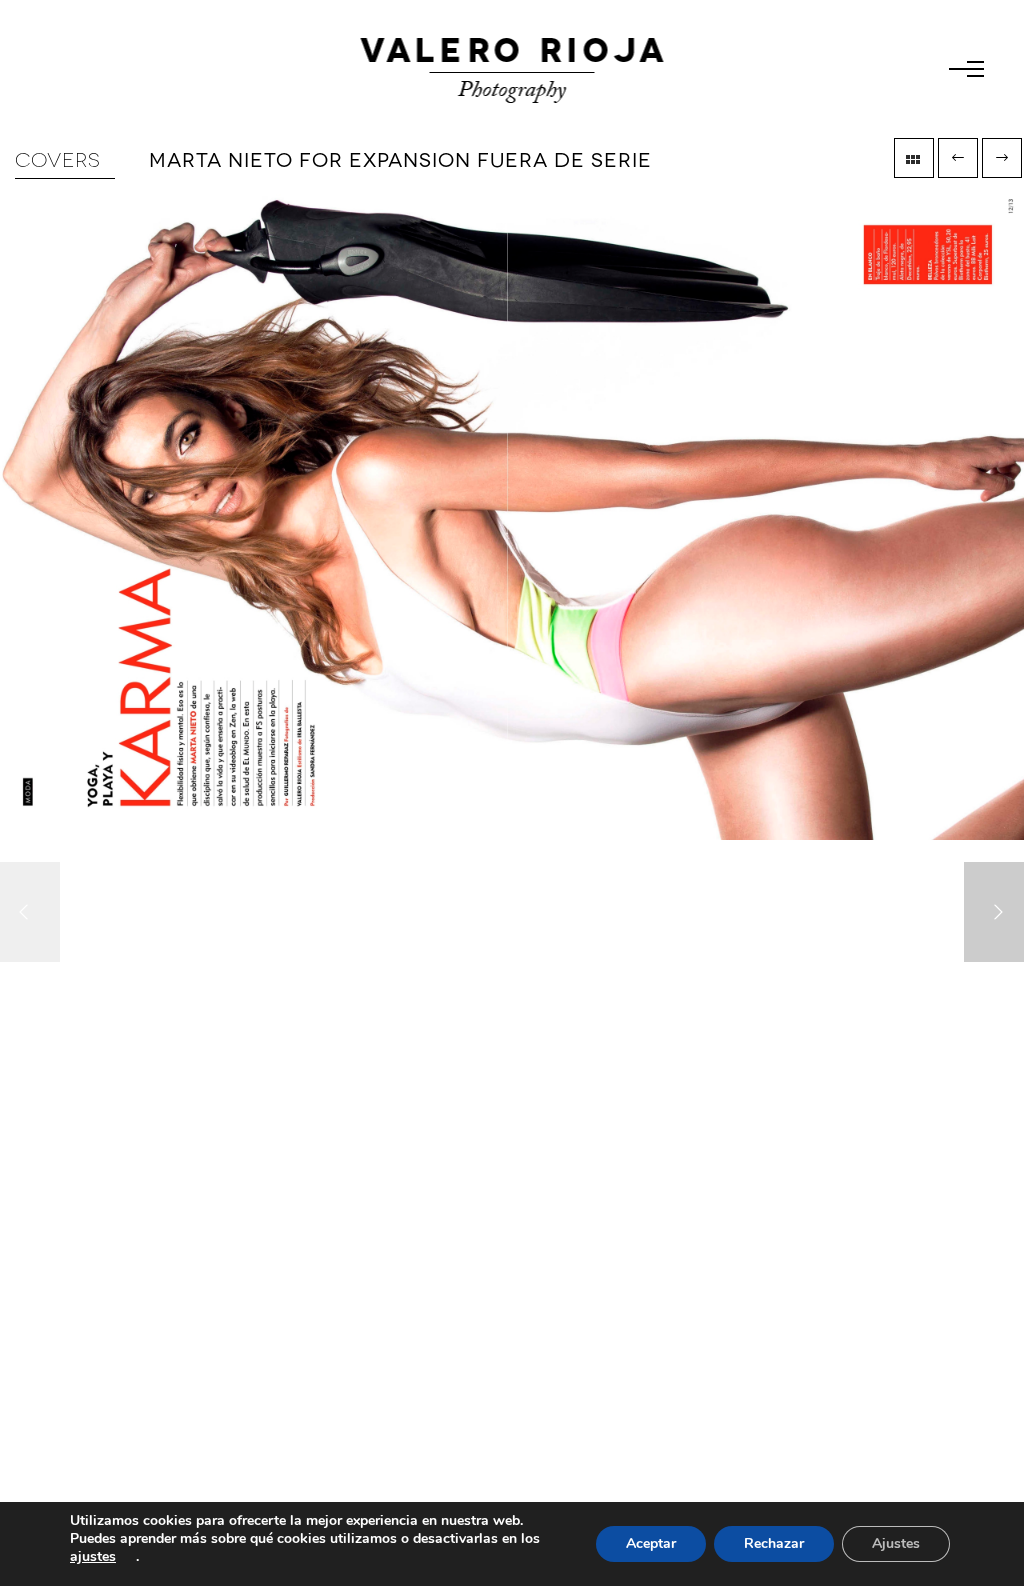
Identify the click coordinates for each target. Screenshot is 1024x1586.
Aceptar (651, 1543)
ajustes (93, 1557)
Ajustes (896, 1543)
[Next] (994, 912)
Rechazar (774, 1543)
